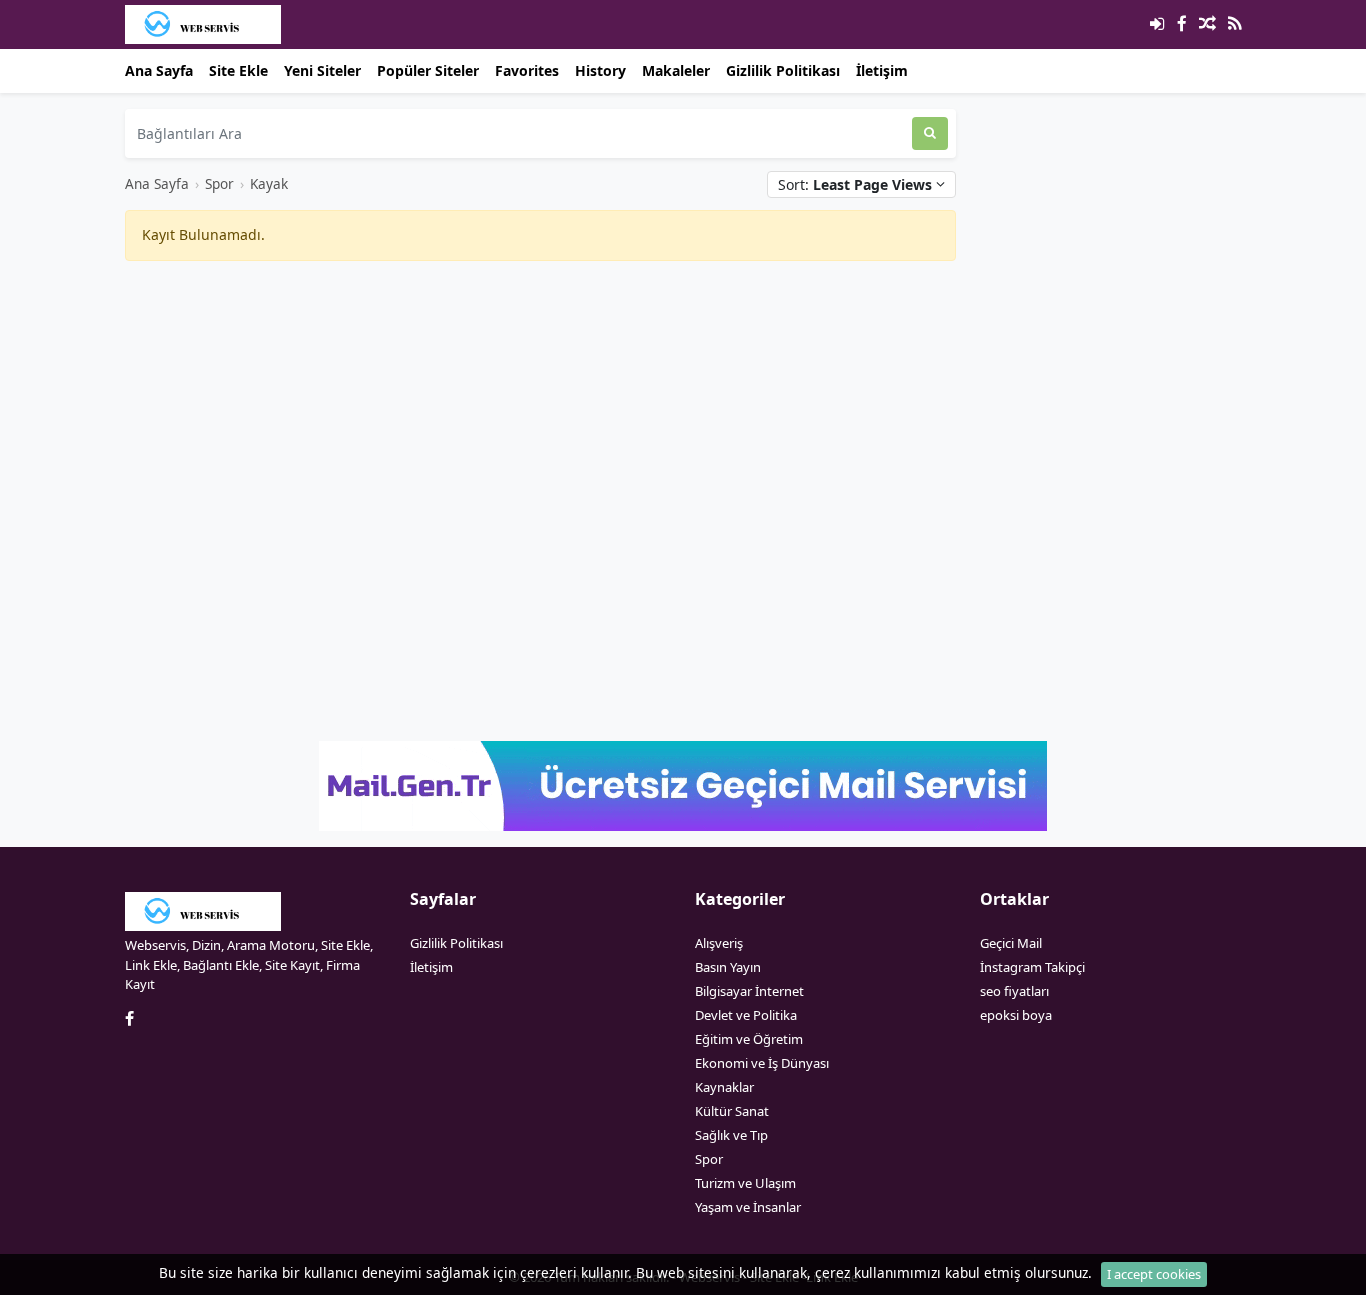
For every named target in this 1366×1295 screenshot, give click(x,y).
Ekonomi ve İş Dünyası (762, 1063)
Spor (219, 183)
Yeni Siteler (322, 70)
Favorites (527, 70)
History (600, 70)
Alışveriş (719, 943)
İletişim (882, 70)
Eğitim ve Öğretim (749, 1039)
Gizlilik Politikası (783, 70)
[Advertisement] (540, 417)
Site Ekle (238, 70)
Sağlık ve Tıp (731, 1135)
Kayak (269, 183)
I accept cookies (1154, 1274)
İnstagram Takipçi (1032, 967)
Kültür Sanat (732, 1111)
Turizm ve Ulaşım (745, 1183)
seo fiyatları (1014, 991)
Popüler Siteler (428, 70)
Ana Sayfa (159, 70)
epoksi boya (1016, 1015)
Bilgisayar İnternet (749, 991)
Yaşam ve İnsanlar (748, 1207)
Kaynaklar (724, 1087)
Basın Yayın (728, 967)
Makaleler (676, 70)
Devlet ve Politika (746, 1015)
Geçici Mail (1011, 943)
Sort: (855, 184)
